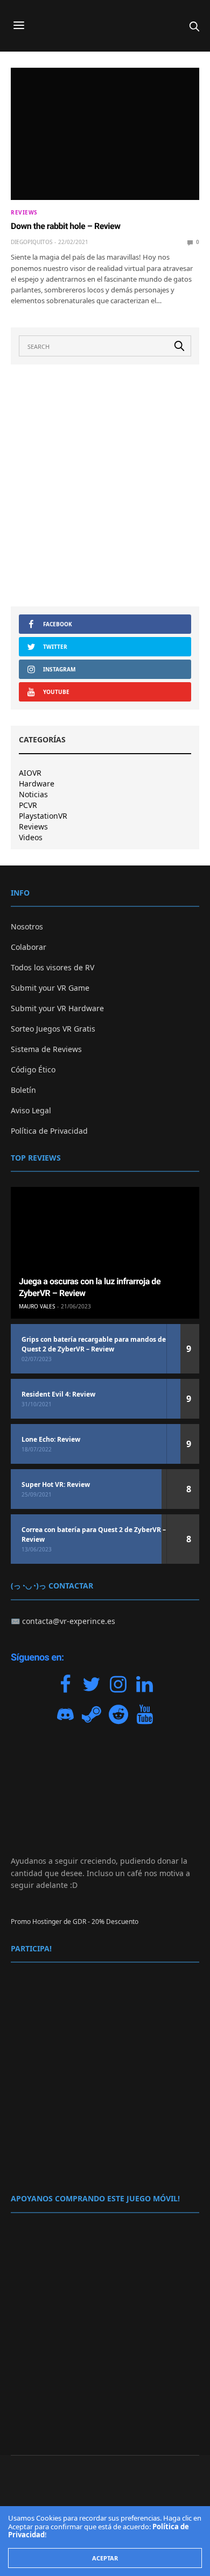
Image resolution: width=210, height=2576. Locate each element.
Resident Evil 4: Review (58, 1394)
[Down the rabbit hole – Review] (105, 134)
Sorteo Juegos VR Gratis (53, 1029)
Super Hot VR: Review (56, 1484)
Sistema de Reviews (46, 1049)
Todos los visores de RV (52, 967)
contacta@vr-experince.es (69, 1621)
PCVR (28, 805)
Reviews (24, 212)
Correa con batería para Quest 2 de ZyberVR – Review (94, 1534)
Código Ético (33, 1069)
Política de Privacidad (49, 1131)
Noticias (33, 795)
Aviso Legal (31, 1110)
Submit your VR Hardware (57, 1008)
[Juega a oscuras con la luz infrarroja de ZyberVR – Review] (105, 1253)
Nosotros (27, 926)
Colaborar (29, 947)
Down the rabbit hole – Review (66, 226)
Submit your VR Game (50, 988)
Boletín (23, 1090)
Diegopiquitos (31, 242)
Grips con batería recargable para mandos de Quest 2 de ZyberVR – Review (94, 1344)
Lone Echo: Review (51, 1439)
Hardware (37, 784)
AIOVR (30, 773)
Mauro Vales (37, 1306)
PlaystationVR (43, 816)
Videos (31, 838)
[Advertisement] (105, 485)
